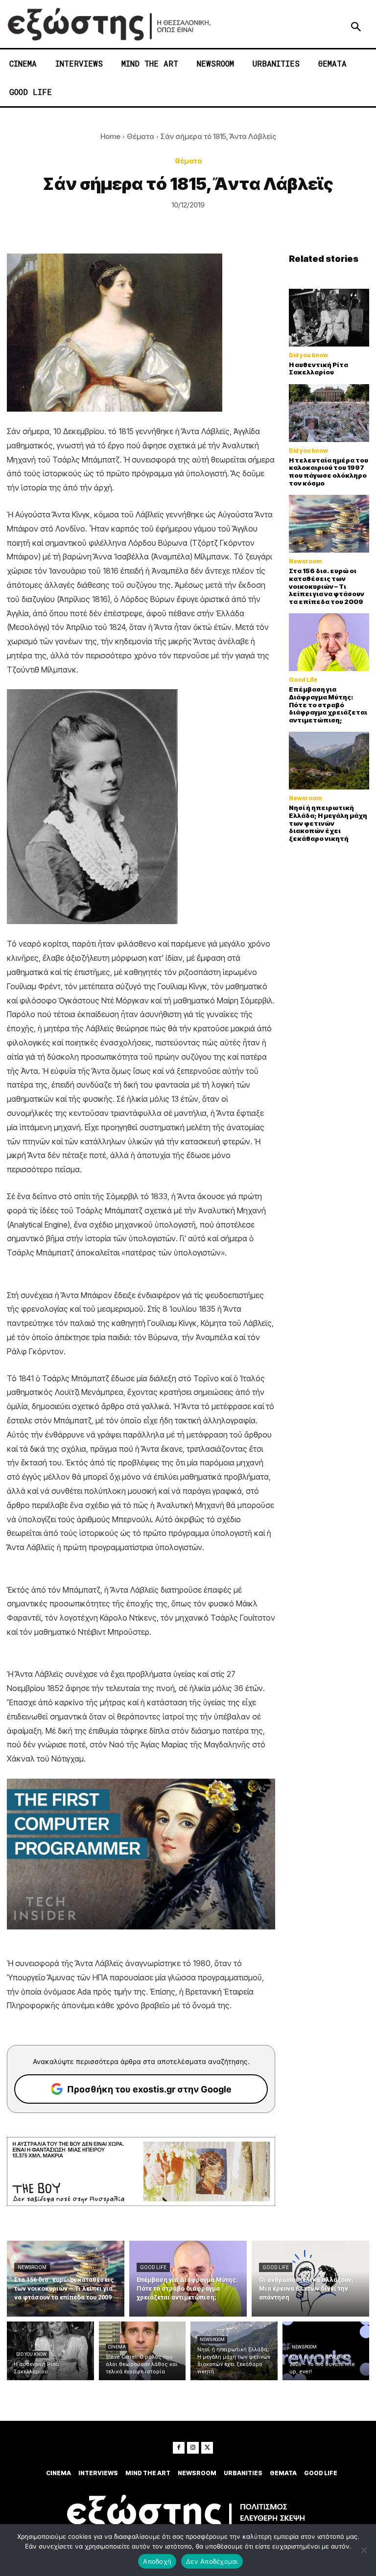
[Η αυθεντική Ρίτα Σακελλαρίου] (329, 318)
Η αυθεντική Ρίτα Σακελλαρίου (318, 369)
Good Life (303, 680)
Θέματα (141, 136)
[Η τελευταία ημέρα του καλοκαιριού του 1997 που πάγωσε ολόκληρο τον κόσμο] (329, 413)
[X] (207, 2448)
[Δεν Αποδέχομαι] (364, 2550)
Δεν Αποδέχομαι (212, 2561)
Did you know (308, 355)
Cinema (117, 2347)
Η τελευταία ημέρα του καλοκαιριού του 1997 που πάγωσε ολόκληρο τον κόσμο (329, 472)
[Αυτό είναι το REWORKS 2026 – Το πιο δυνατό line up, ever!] (326, 2351)
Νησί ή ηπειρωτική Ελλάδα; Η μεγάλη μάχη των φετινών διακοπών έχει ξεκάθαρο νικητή (328, 823)
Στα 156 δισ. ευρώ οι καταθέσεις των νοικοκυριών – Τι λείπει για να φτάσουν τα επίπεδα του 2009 (327, 586)
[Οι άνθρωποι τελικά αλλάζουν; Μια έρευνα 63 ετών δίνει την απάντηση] (310, 2279)
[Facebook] (179, 2448)
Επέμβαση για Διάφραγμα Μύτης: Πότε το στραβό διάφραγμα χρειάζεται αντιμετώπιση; (328, 704)
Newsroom (305, 561)
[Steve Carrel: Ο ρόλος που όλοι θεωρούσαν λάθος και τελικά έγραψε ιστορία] (142, 2351)
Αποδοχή (157, 2561)
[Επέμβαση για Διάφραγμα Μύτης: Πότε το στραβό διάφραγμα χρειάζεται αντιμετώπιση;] (329, 642)
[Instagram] (193, 2448)
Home (110, 136)
